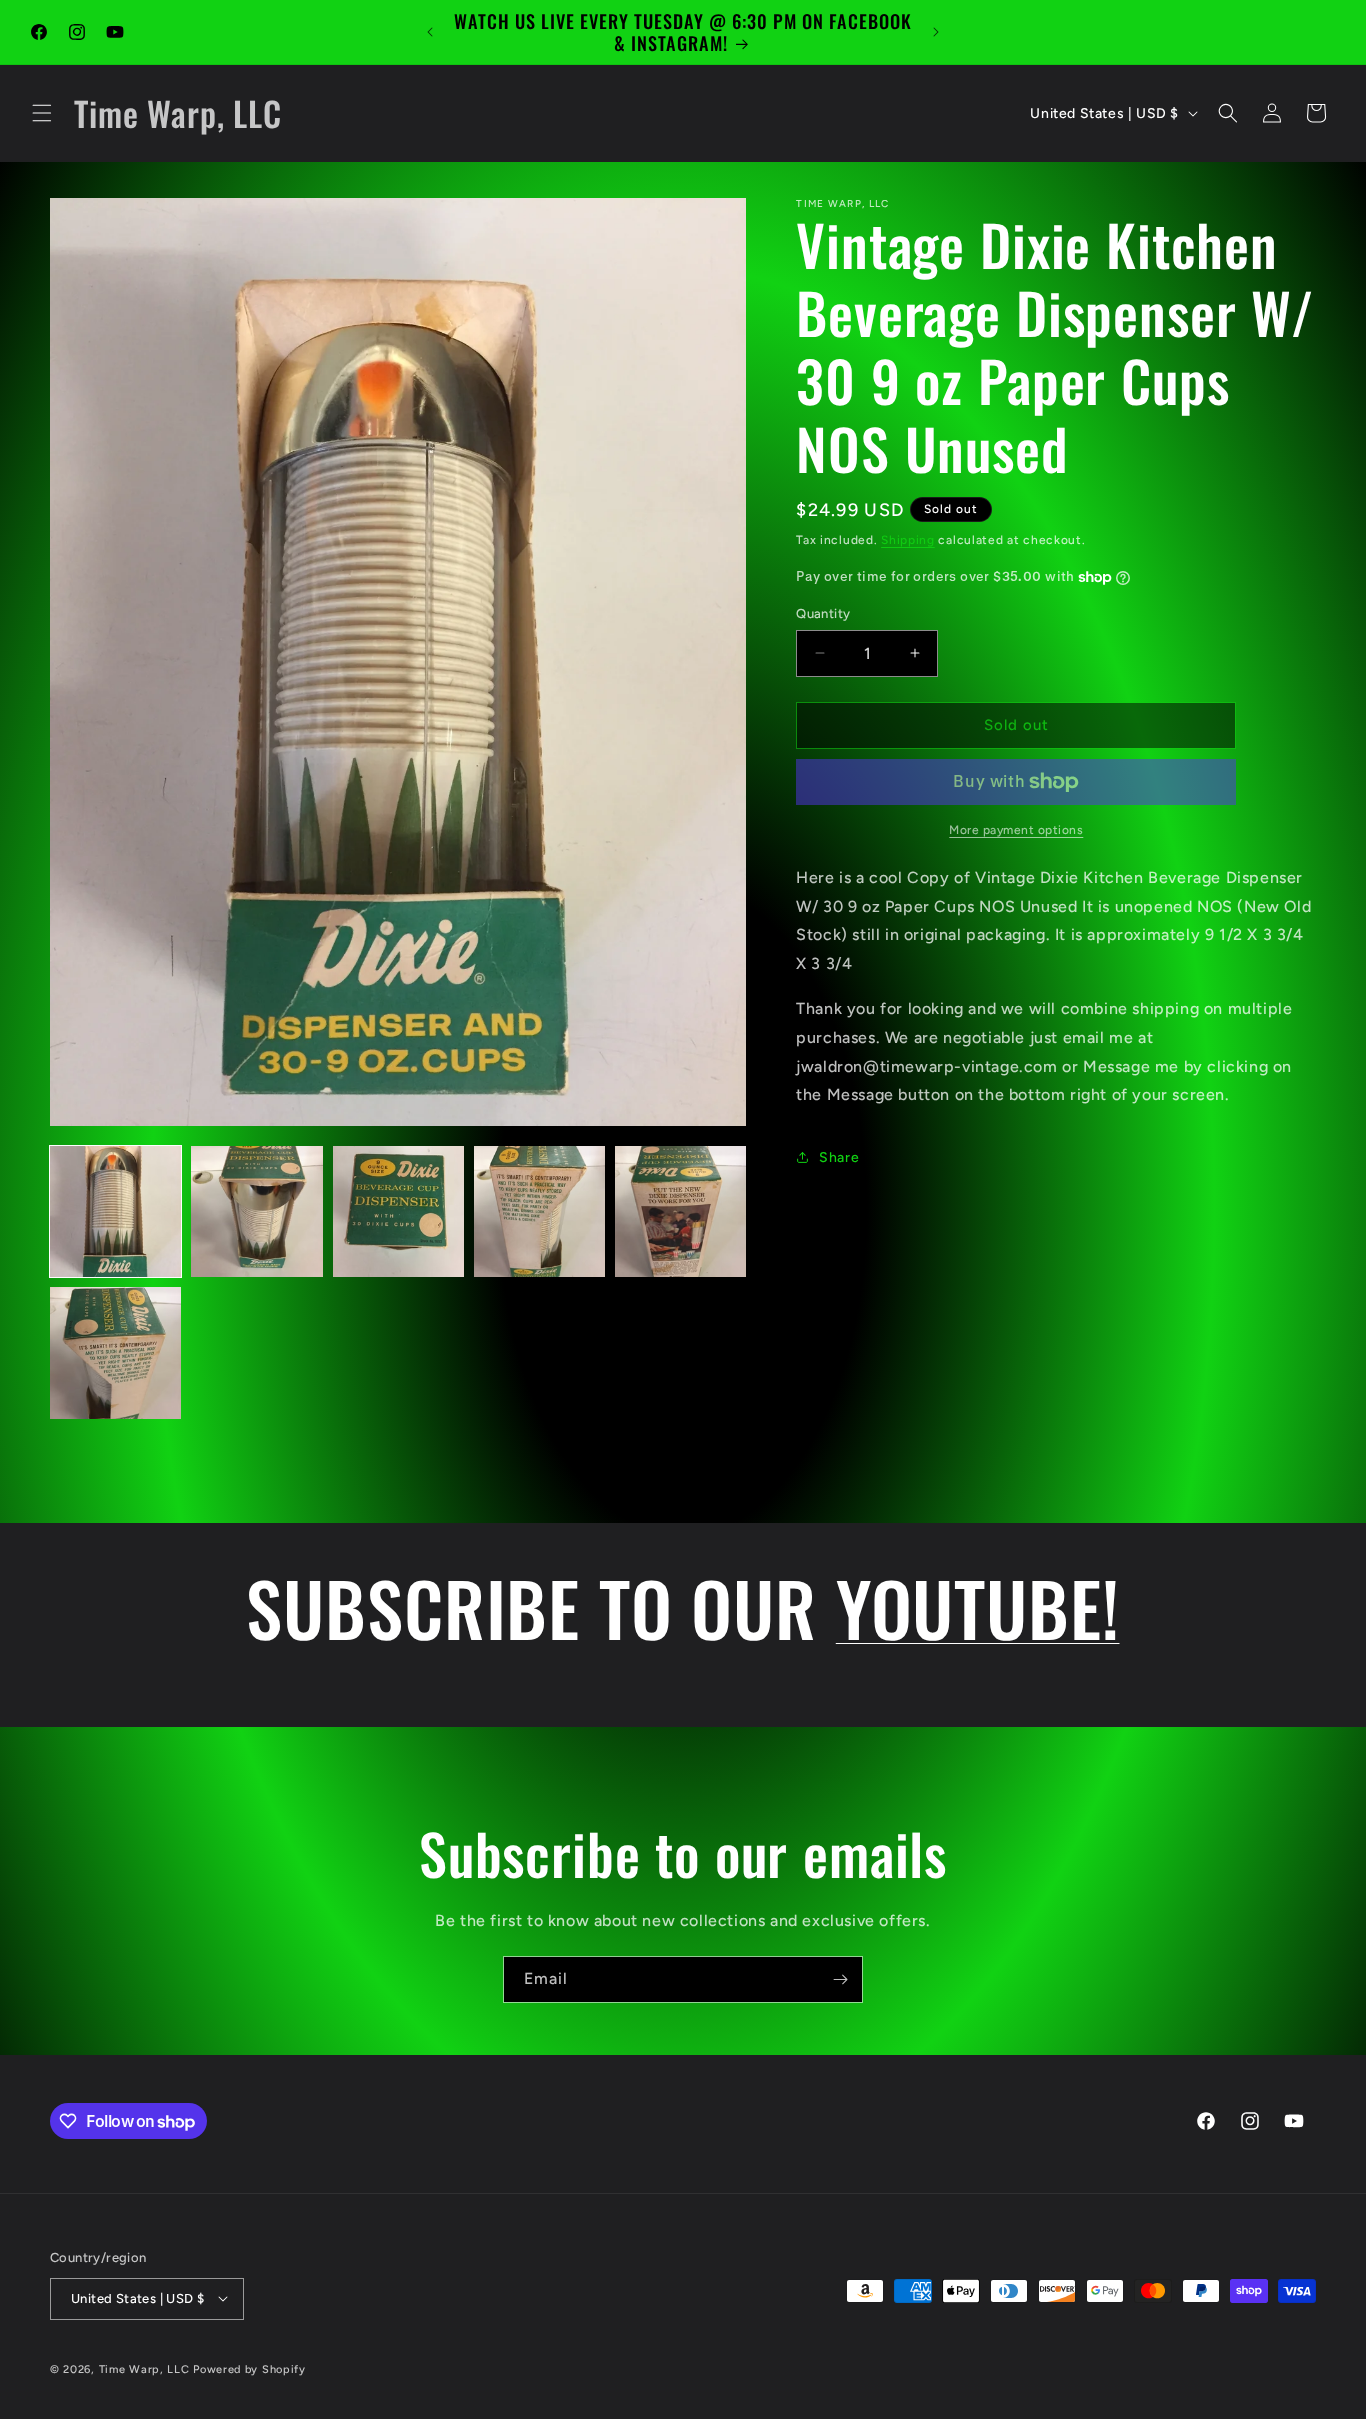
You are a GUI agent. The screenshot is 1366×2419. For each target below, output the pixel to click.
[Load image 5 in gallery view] (680, 1211)
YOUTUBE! (978, 1607)
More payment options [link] (1016, 830)
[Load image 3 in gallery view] (398, 1211)
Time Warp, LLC (144, 2368)
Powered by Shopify (249, 2368)
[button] (42, 113)
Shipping (908, 540)
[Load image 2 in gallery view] (256, 1211)
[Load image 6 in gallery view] (115, 1352)
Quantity (823, 613)
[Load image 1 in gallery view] (115, 1211)
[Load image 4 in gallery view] (539, 1211)
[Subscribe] (840, 1979)
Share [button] (839, 1157)
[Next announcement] (936, 32)
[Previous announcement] (430, 32)
